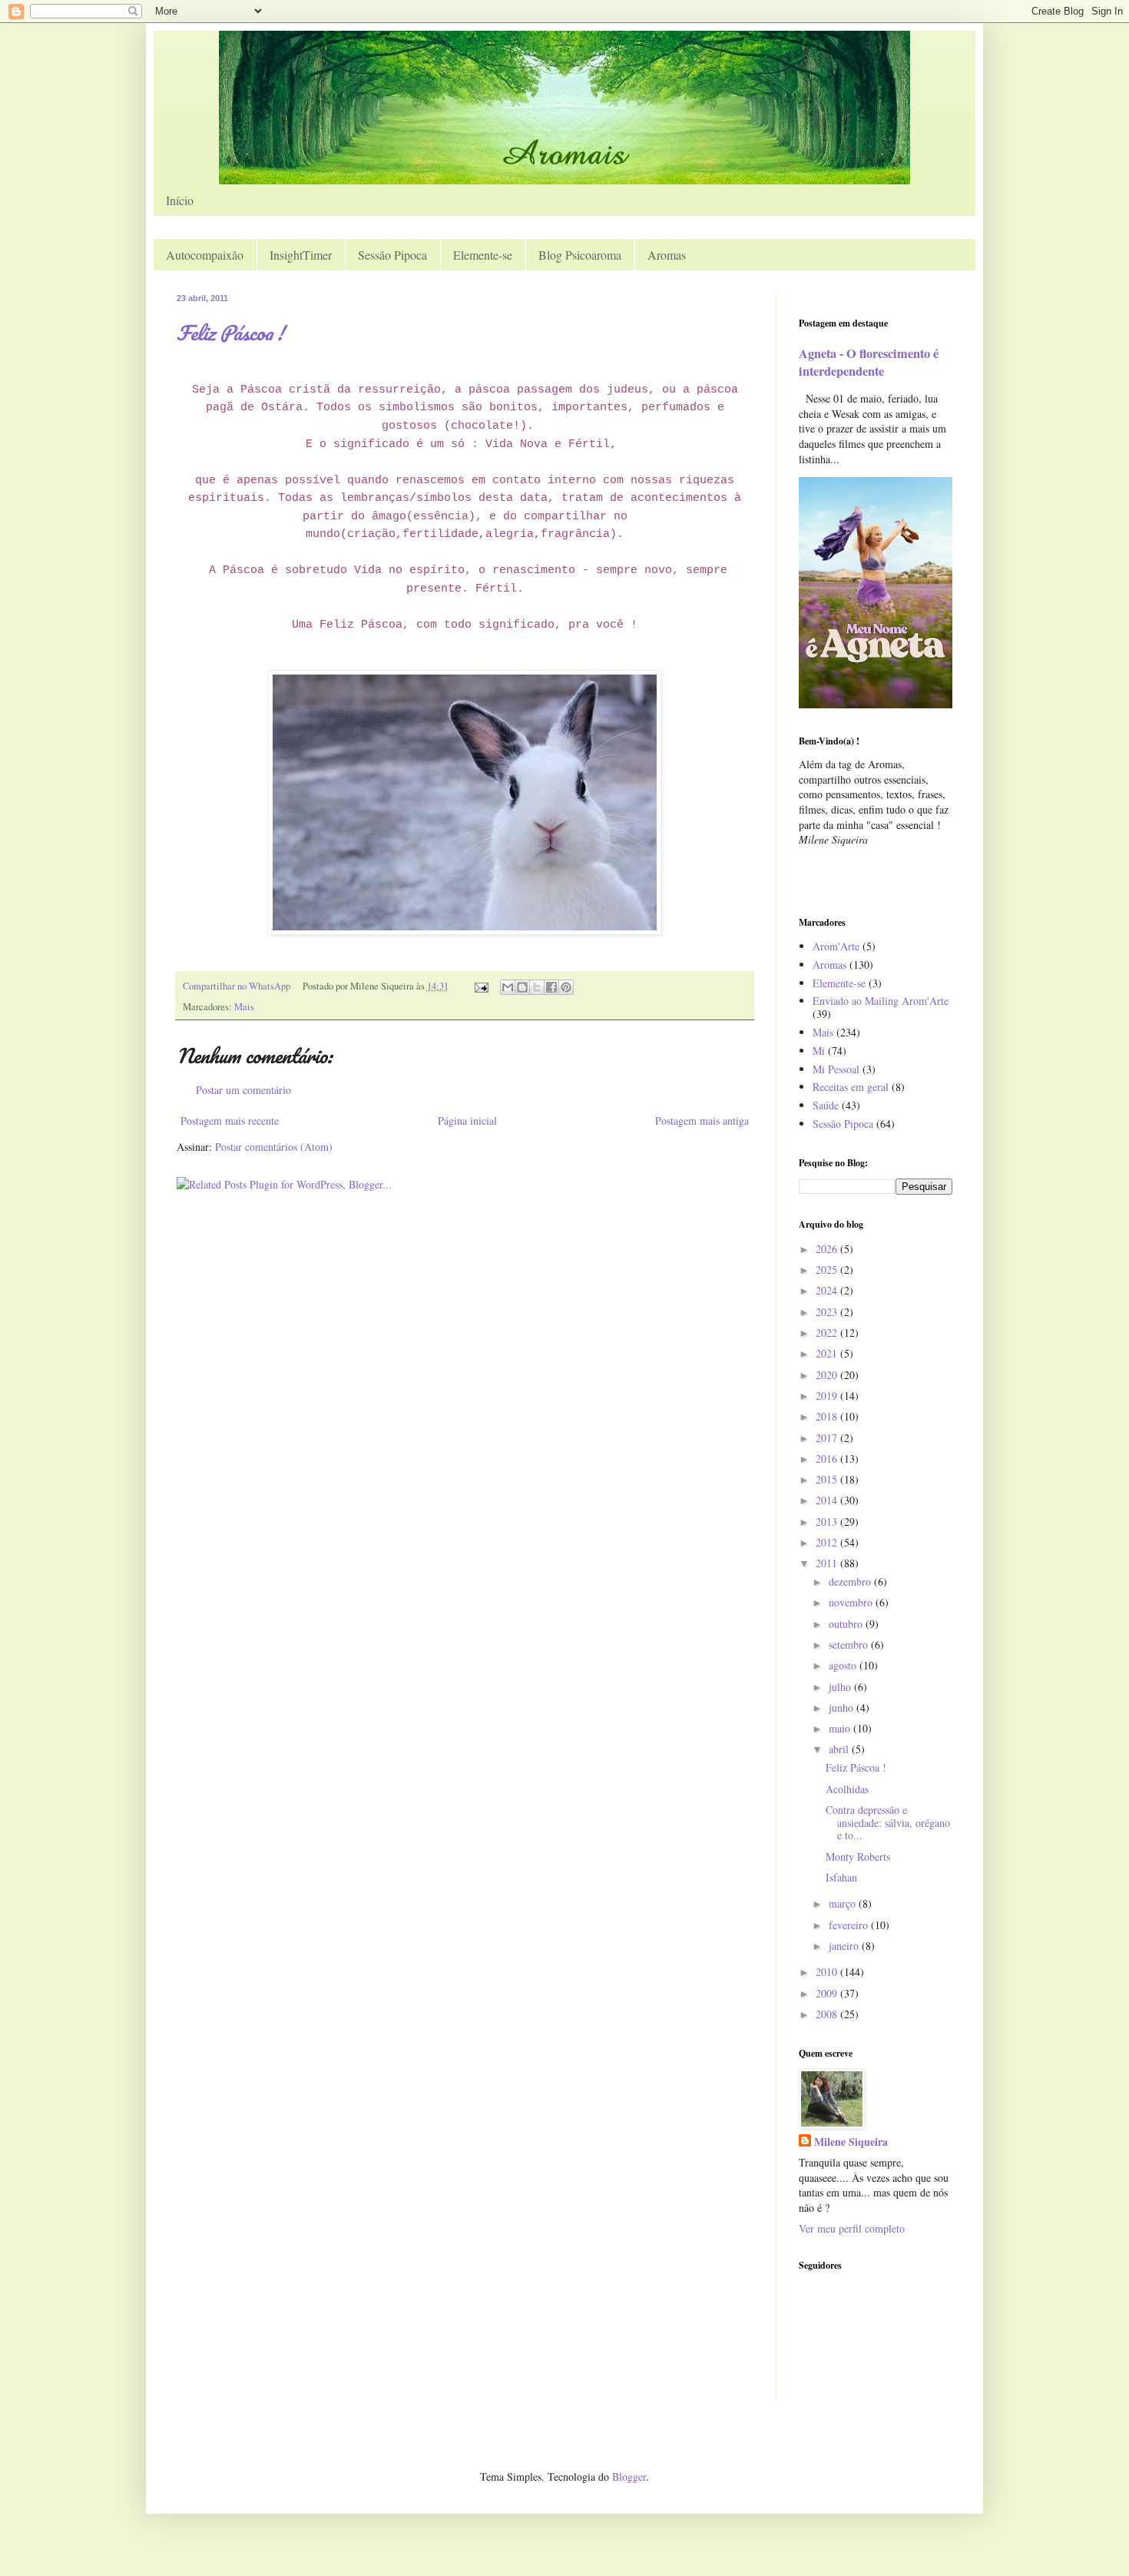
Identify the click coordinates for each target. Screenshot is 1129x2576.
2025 (828, 1270)
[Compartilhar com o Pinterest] (566, 987)
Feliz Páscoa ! (230, 333)
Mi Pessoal (836, 1069)
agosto (844, 1665)
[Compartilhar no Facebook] (551, 987)
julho (841, 1687)
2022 (828, 1333)
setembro (850, 1644)
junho (843, 1707)
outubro (847, 1624)
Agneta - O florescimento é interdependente (869, 362)
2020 (828, 1375)
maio (841, 1728)
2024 (828, 1290)
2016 (828, 1459)
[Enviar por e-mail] (508, 987)
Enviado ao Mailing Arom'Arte (881, 1001)
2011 (828, 1563)
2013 (828, 1522)
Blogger (629, 2477)
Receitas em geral (851, 1087)
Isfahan (841, 1877)
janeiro (845, 1946)
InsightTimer (301, 255)
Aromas (667, 255)
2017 (828, 1438)
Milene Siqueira (851, 2142)
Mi (819, 1051)
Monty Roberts (858, 1857)
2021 (828, 1353)
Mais (244, 1007)
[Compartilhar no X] (537, 987)
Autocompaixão (205, 255)
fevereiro (850, 1925)
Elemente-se (483, 255)
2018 (828, 1416)
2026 (828, 1249)
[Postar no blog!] (522, 987)
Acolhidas (847, 1789)
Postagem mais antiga (702, 1121)
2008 (828, 2014)
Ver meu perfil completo (852, 2228)
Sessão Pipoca (392, 255)
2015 (828, 1479)
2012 (828, 1542)
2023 (828, 1312)
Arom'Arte (836, 946)
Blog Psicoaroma (580, 255)
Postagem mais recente (230, 1121)
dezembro (851, 1581)
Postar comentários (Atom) (274, 1147)
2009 (828, 1993)
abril (840, 1749)
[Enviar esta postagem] (480, 986)
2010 (828, 1972)
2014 (828, 1500)
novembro (852, 1602)
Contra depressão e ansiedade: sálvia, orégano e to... (888, 1823)
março (844, 1903)
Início (180, 200)
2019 (828, 1396)
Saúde (826, 1105)
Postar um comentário (243, 1090)
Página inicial (467, 1121)
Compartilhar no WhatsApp (237, 986)
